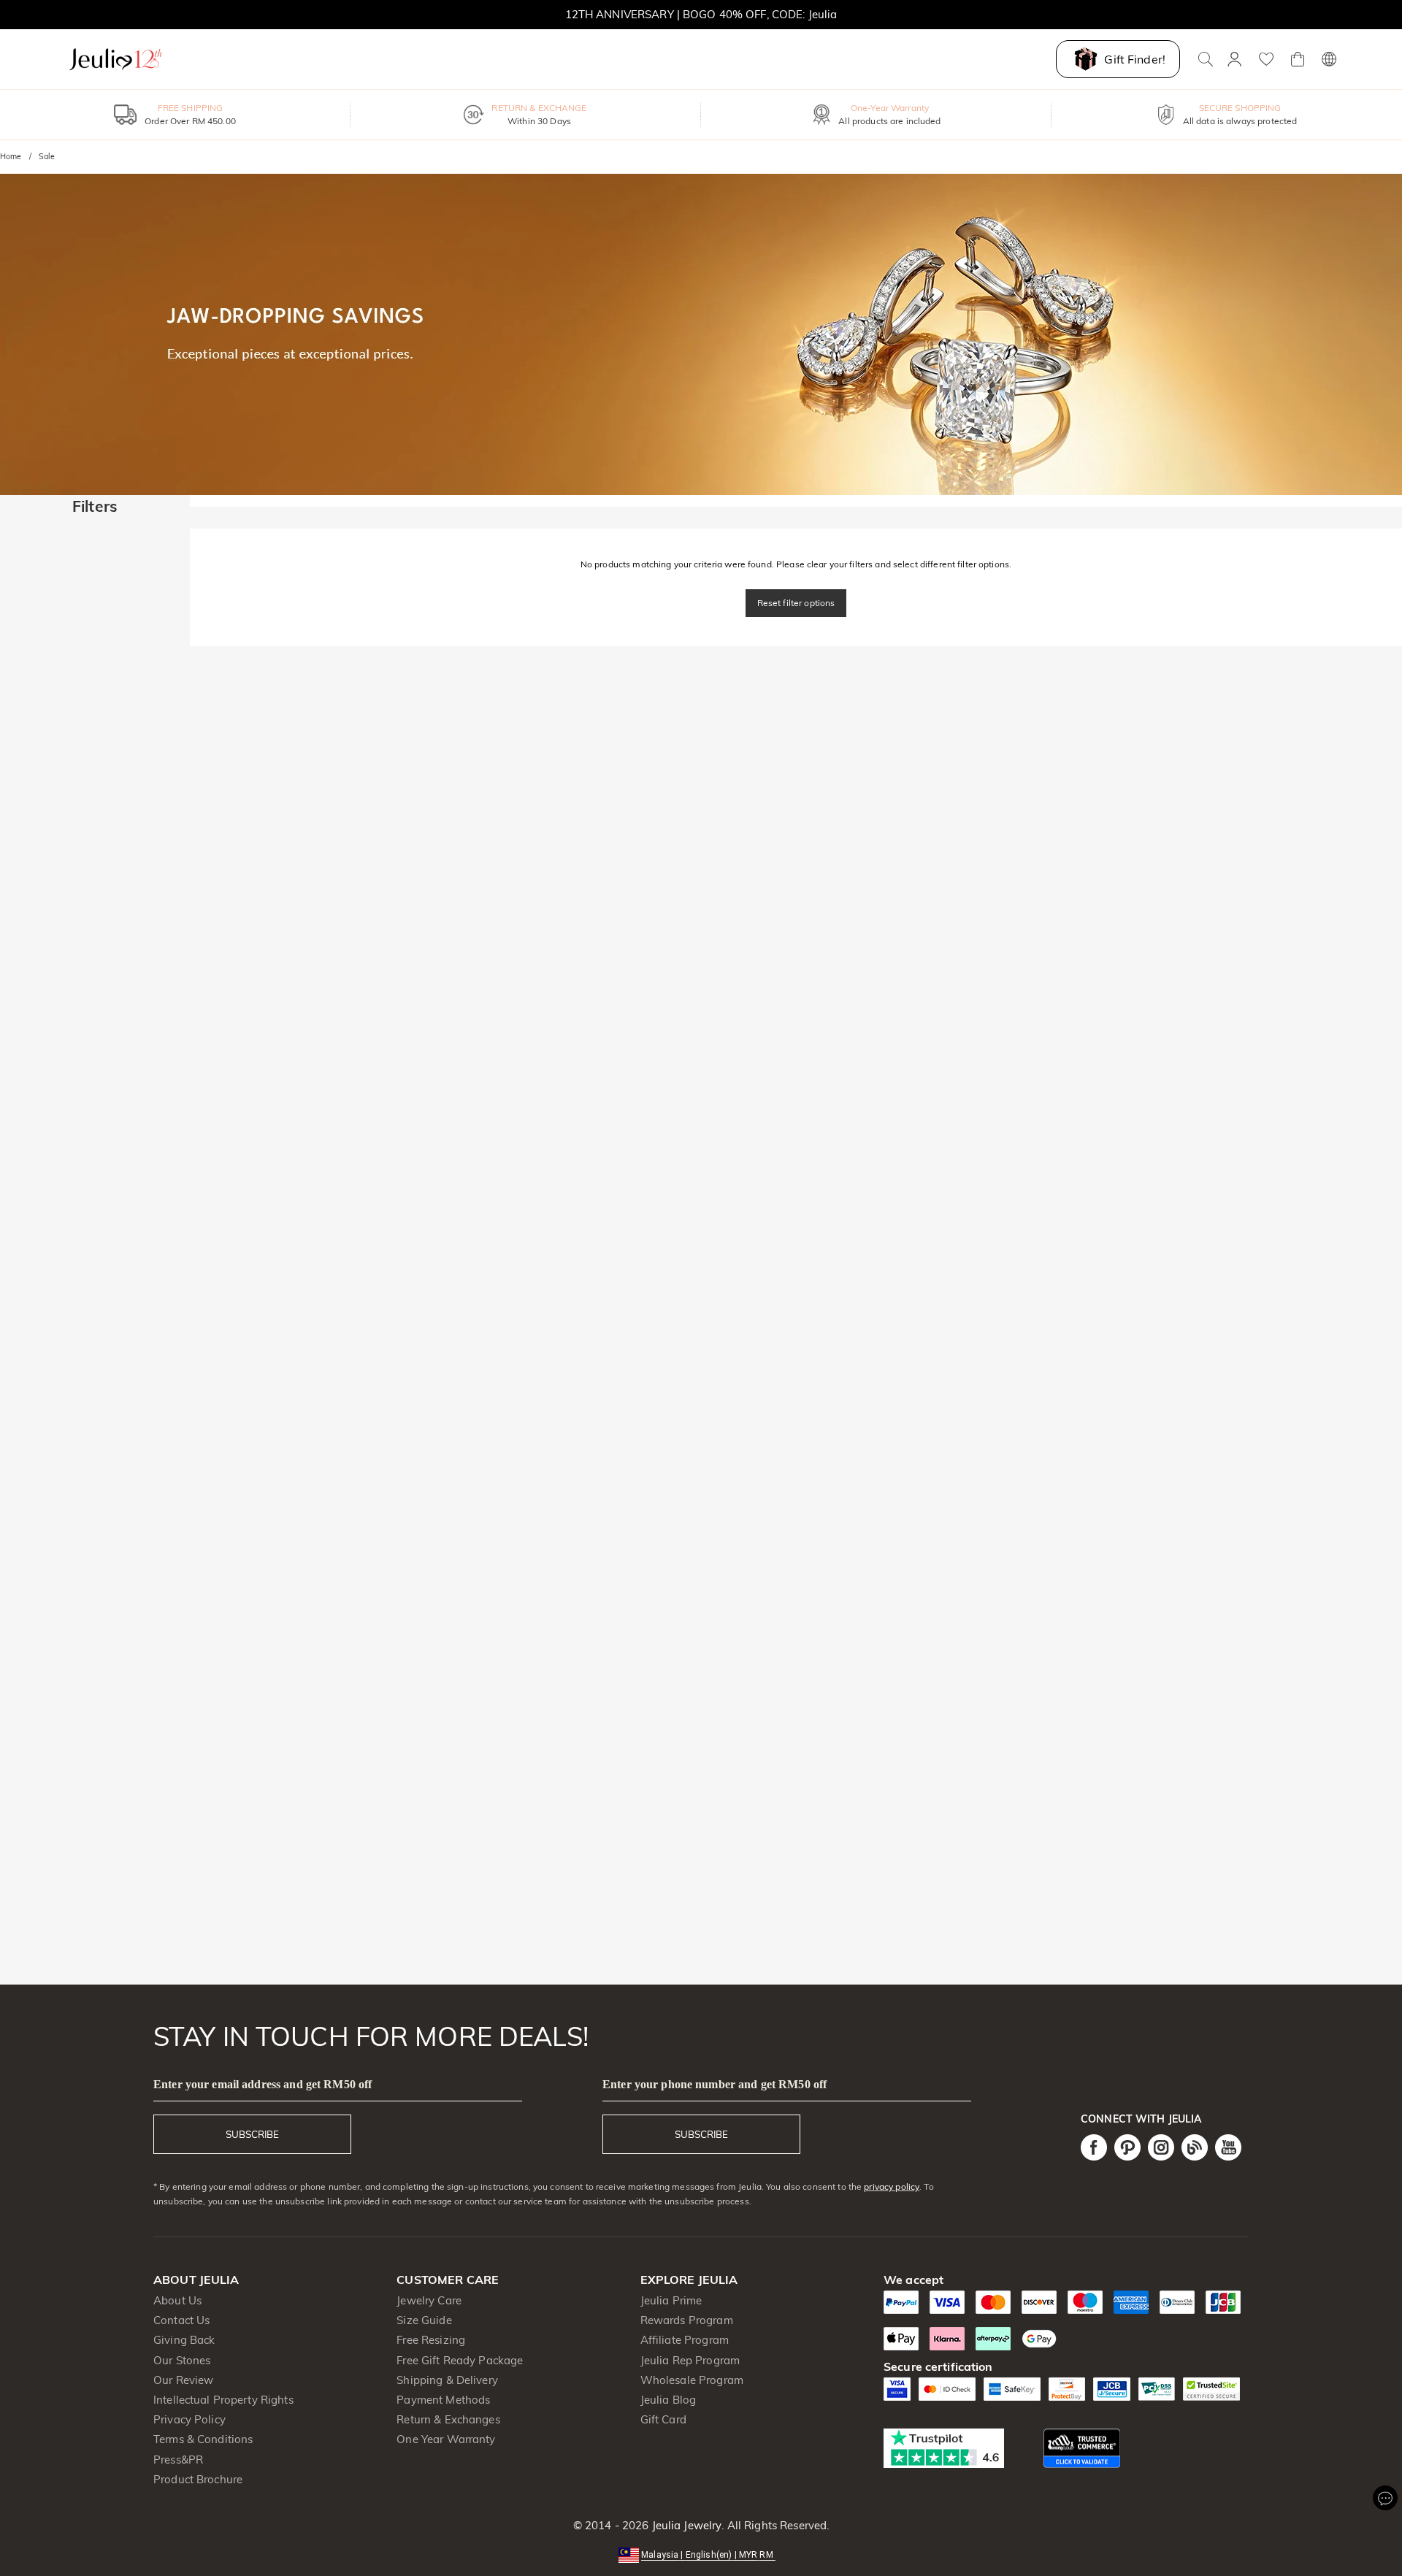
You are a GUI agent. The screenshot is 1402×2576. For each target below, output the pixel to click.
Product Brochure (198, 2479)
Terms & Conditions (203, 2439)
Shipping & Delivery (447, 2380)
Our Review (183, 2380)
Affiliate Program (685, 2340)
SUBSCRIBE (252, 2134)
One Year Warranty (446, 2439)
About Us (177, 2300)
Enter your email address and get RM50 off (263, 2084)
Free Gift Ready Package (460, 2360)
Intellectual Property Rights (223, 2400)
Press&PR (178, 2460)
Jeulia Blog (668, 2400)
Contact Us (181, 2320)
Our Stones (182, 2360)
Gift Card (663, 2419)
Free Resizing (431, 2340)
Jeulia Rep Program (690, 2360)
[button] (701, 2554)
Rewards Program (687, 2320)
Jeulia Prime (671, 2300)
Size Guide (424, 2320)
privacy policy (892, 2186)
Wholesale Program (692, 2380)
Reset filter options (796, 603)
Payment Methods (443, 2400)
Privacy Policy (189, 2419)
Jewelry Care (429, 2300)
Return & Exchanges (448, 2419)
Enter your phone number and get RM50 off (715, 2084)
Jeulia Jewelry (685, 2525)
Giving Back (184, 2340)
